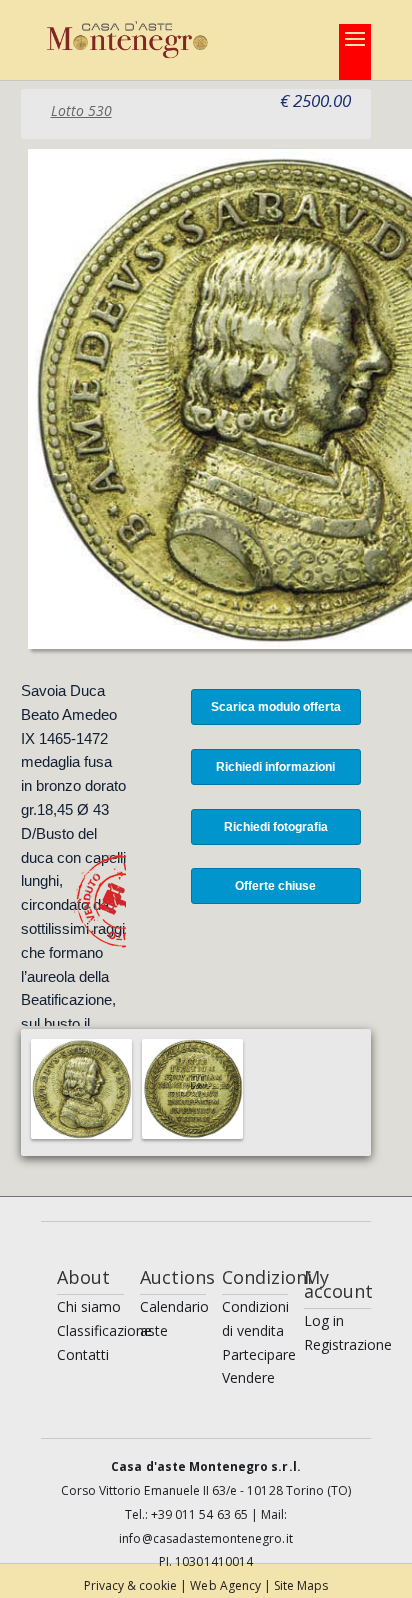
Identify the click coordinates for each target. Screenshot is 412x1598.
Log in (324, 1320)
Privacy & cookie (132, 1585)
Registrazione (348, 1344)
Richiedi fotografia (276, 827)
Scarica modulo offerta (276, 707)
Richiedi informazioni (275, 767)
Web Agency (227, 1585)
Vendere (248, 1377)
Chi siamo (89, 1306)
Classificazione (104, 1330)
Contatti (83, 1354)
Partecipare (259, 1354)
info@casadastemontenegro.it (205, 1538)
